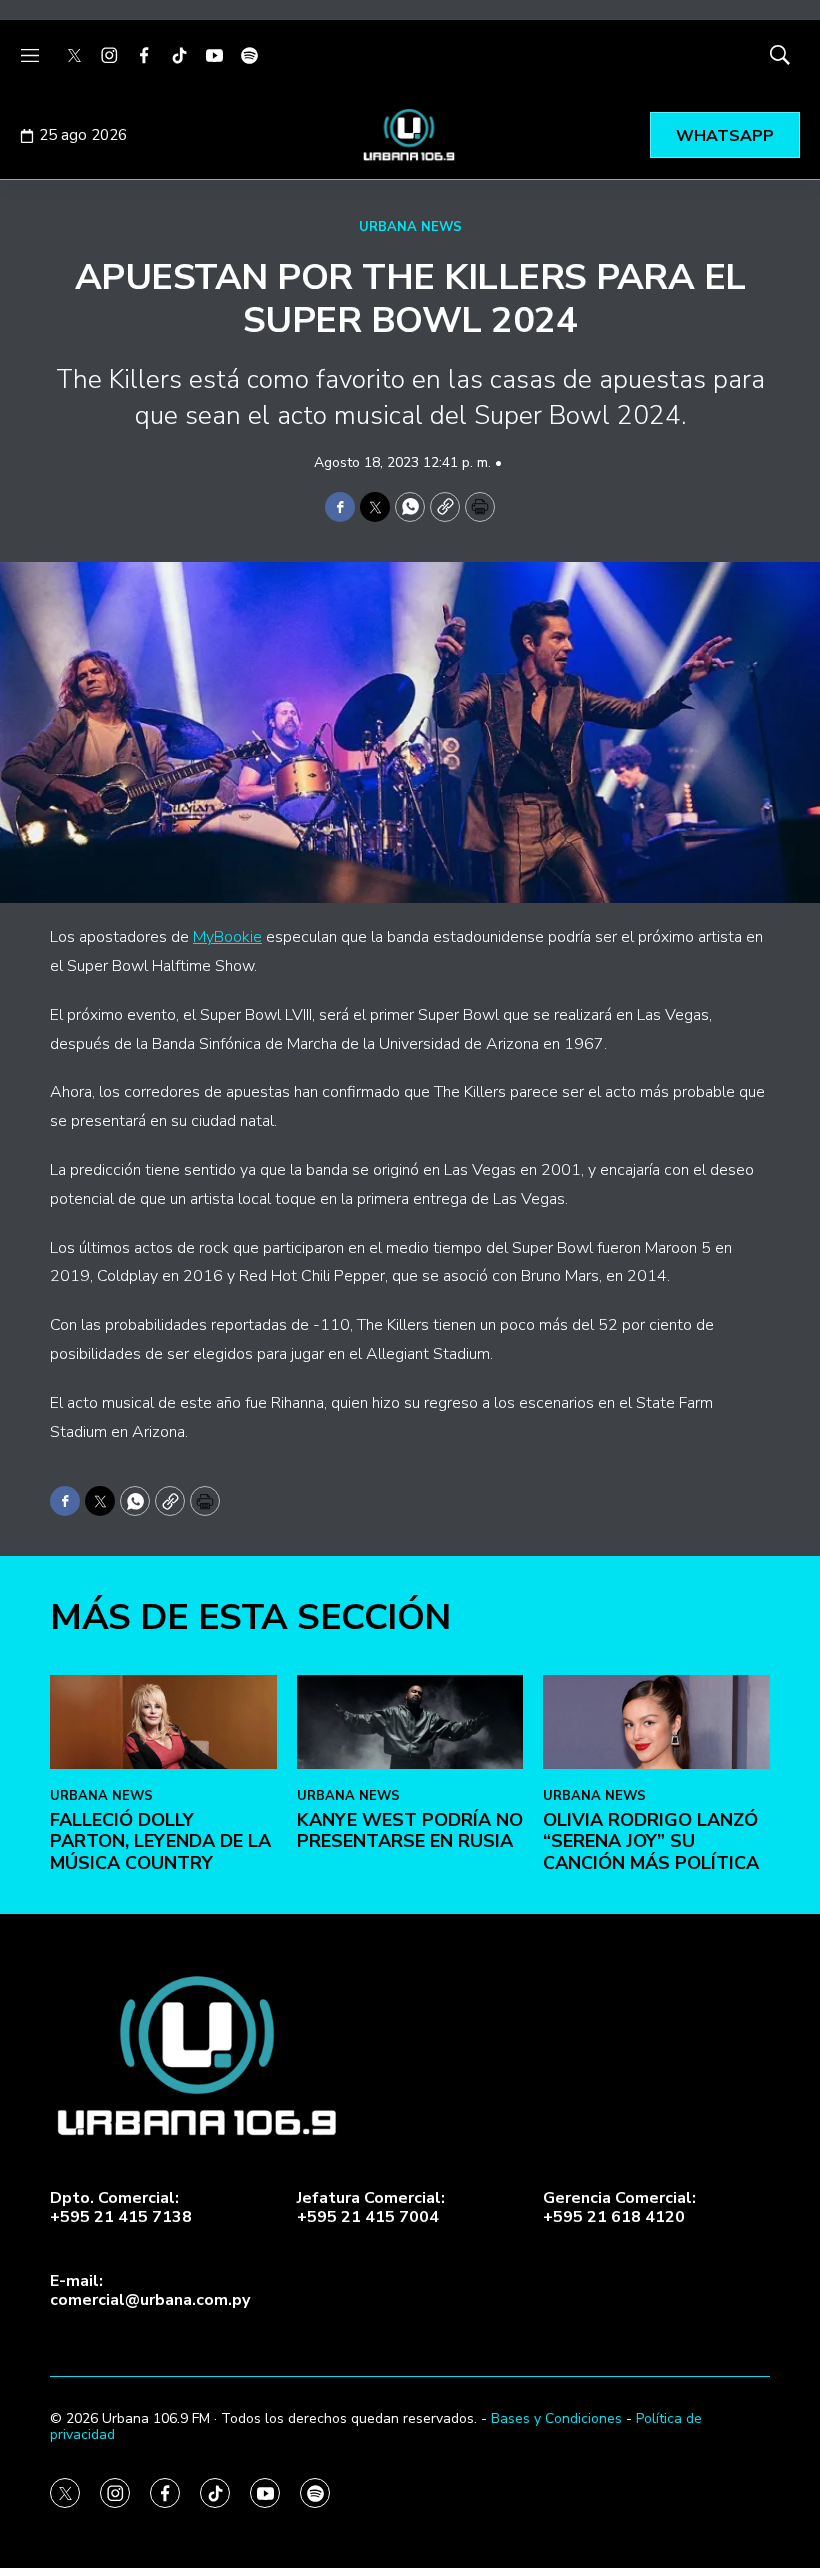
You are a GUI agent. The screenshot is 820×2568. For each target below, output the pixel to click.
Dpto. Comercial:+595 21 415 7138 (121, 2208)
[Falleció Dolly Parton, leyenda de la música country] (163, 1722)
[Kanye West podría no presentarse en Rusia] (410, 1722)
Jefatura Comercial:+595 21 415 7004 (371, 2208)
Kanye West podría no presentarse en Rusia (410, 1831)
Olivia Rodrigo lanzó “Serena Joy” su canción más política (651, 1841)
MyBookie (227, 937)
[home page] (410, 135)
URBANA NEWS (410, 227)
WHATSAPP (725, 136)
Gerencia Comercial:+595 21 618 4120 (619, 2208)
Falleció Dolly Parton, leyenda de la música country (160, 1841)
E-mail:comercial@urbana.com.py (150, 2291)
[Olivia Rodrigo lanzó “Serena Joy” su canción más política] (656, 1722)
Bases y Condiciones (556, 2418)
